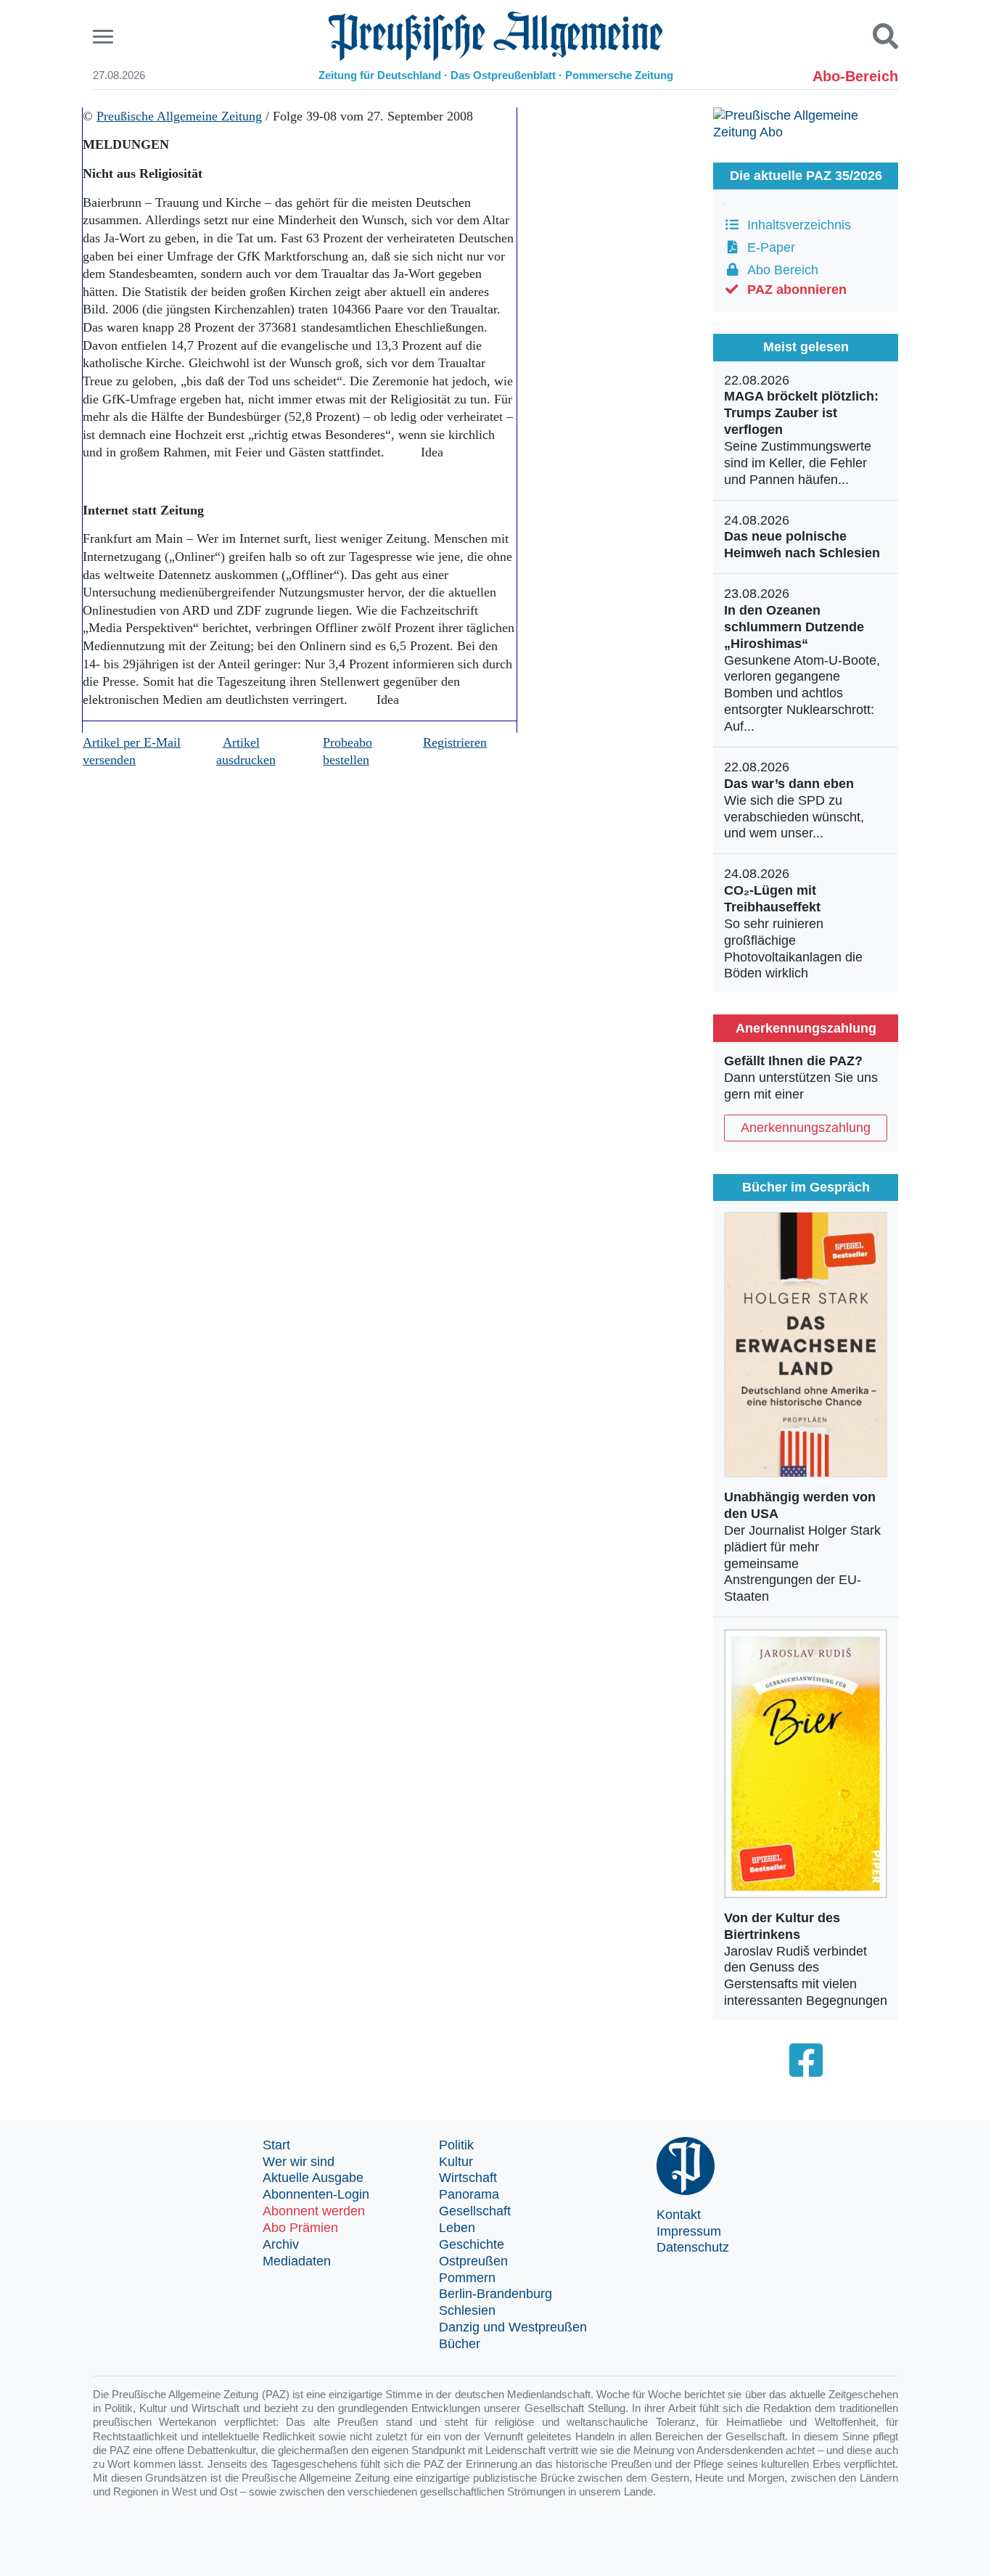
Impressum (689, 2231)
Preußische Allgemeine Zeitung (179, 116)
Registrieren (455, 742)
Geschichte (472, 2244)
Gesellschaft (475, 2211)
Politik (456, 2145)
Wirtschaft (468, 2178)
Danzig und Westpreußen (513, 2327)
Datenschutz (693, 2247)
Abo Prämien (300, 2228)
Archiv (281, 2244)
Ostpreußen (473, 2261)
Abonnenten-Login (316, 2194)
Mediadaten (297, 2261)
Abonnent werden (314, 2211)
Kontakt (679, 2215)
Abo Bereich (779, 270)
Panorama (469, 2194)
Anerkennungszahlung (806, 1128)
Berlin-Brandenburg (495, 2294)
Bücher (460, 2344)
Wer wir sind (299, 2162)
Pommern (467, 2278)
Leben (457, 2228)
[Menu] (105, 37)
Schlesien (467, 2310)
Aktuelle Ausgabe (313, 2178)
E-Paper (768, 247)
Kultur (456, 2162)
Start (276, 2145)
